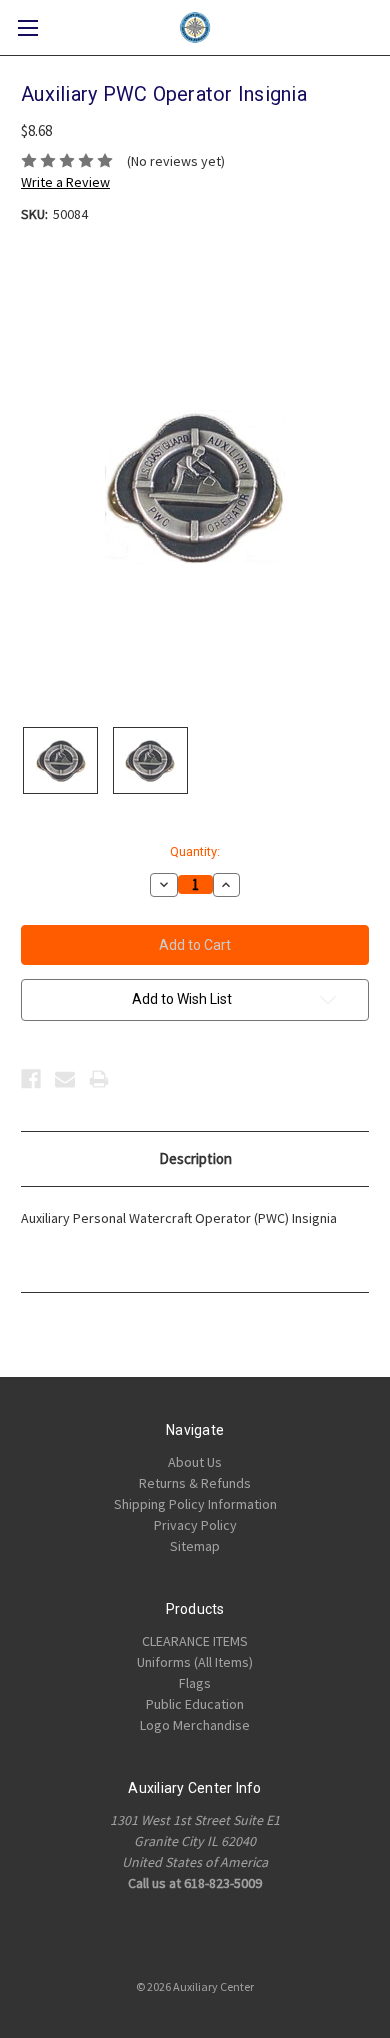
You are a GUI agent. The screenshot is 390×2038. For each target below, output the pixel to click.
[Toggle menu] (27, 27)
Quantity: (195, 851)
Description (195, 1158)
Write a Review (65, 182)
